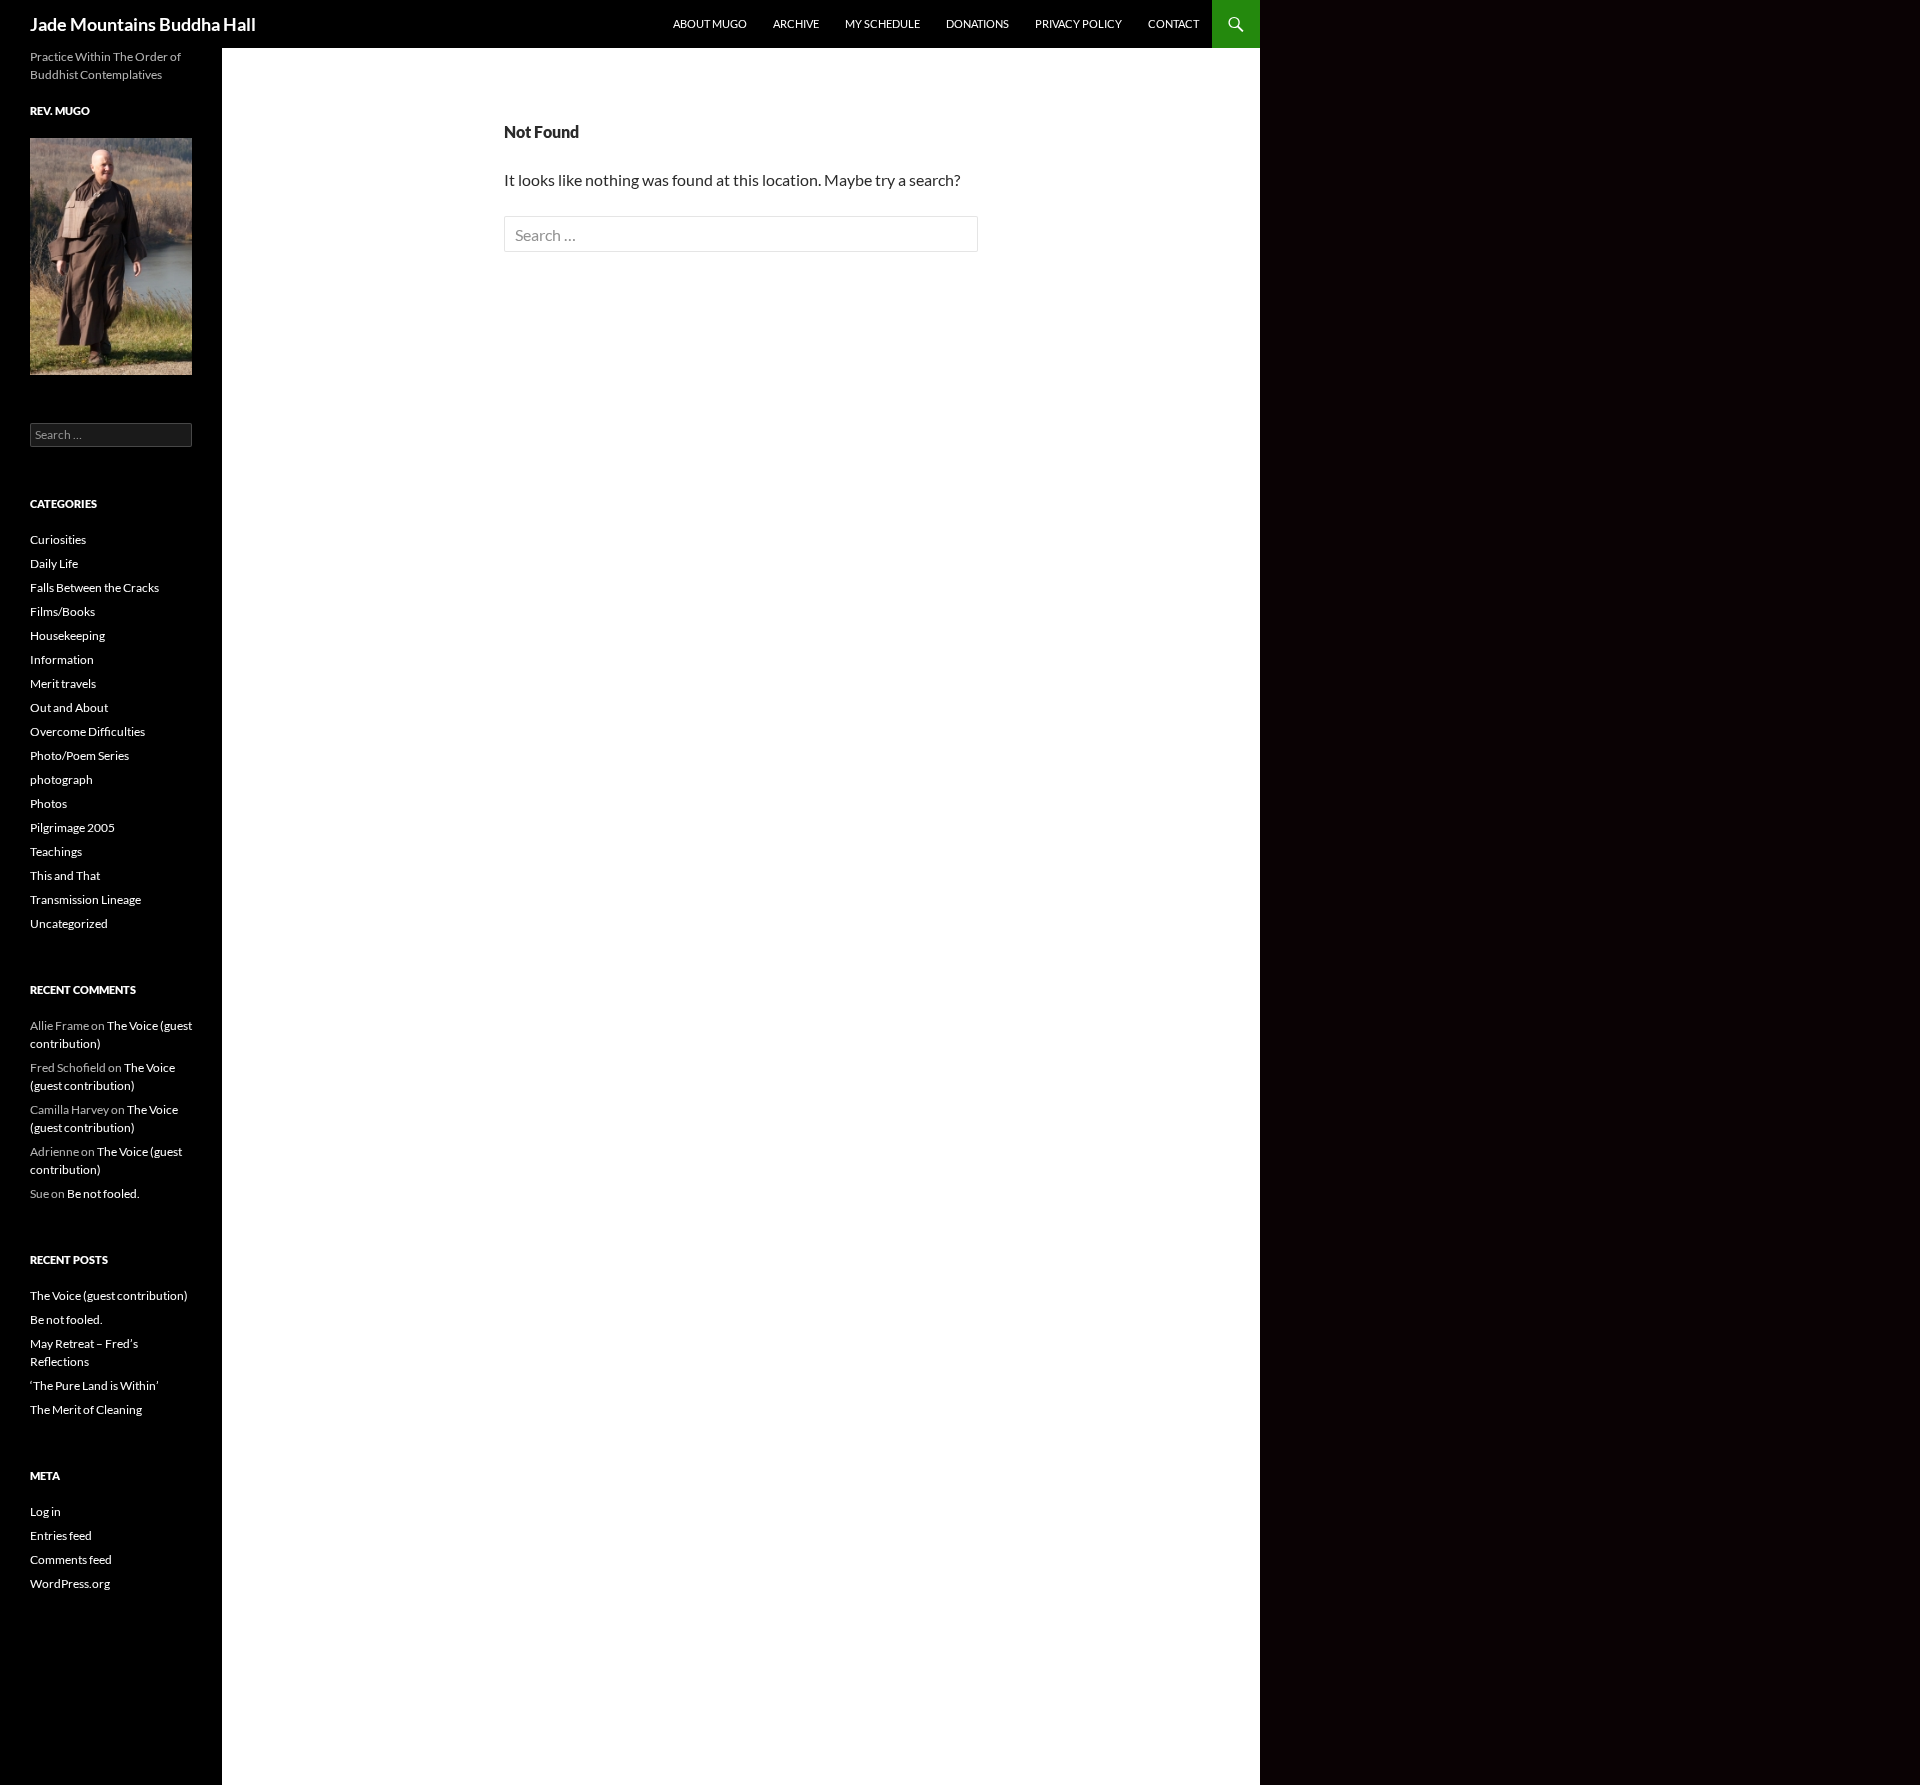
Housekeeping (67, 635)
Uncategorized (69, 923)
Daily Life (54, 563)
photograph (61, 779)
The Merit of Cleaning (86, 1409)
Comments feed (71, 1559)
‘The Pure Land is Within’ (94, 1385)
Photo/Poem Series (79, 755)
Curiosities (58, 539)
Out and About (69, 707)
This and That (65, 875)
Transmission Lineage (85, 899)
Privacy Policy (1078, 23)
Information (62, 659)
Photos (48, 803)
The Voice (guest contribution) (109, 1295)
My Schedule (882, 23)
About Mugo (710, 23)
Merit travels (63, 683)
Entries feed (61, 1535)
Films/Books (62, 611)
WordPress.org (70, 1583)
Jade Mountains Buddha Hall (143, 24)
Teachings (56, 851)
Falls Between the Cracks (94, 587)
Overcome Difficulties (87, 731)
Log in (45, 1511)
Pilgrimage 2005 (72, 827)
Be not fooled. (103, 1193)
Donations (977, 23)
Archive (796, 23)
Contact (1173, 23)
